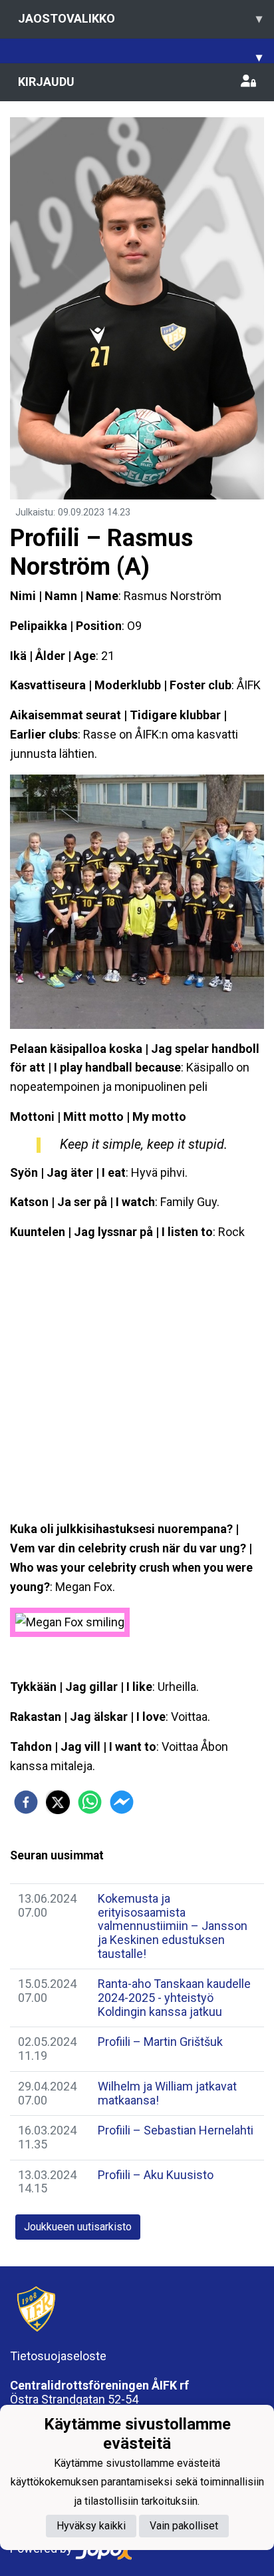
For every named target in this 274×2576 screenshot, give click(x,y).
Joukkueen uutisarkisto (78, 2227)
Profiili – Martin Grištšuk (160, 2042)
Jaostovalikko (140, 18)
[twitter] (58, 1802)
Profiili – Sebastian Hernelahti (176, 2130)
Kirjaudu (46, 82)
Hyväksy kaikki (91, 2526)
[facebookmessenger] (122, 1802)
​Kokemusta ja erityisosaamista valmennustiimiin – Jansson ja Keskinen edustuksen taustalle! (173, 1926)
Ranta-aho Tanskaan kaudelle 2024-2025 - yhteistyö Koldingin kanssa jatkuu (174, 1997)
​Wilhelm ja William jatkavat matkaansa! (167, 2093)
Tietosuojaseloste (58, 2356)
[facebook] (26, 1802)
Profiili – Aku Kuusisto (156, 2175)
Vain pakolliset (184, 2526)
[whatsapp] (90, 1802)
